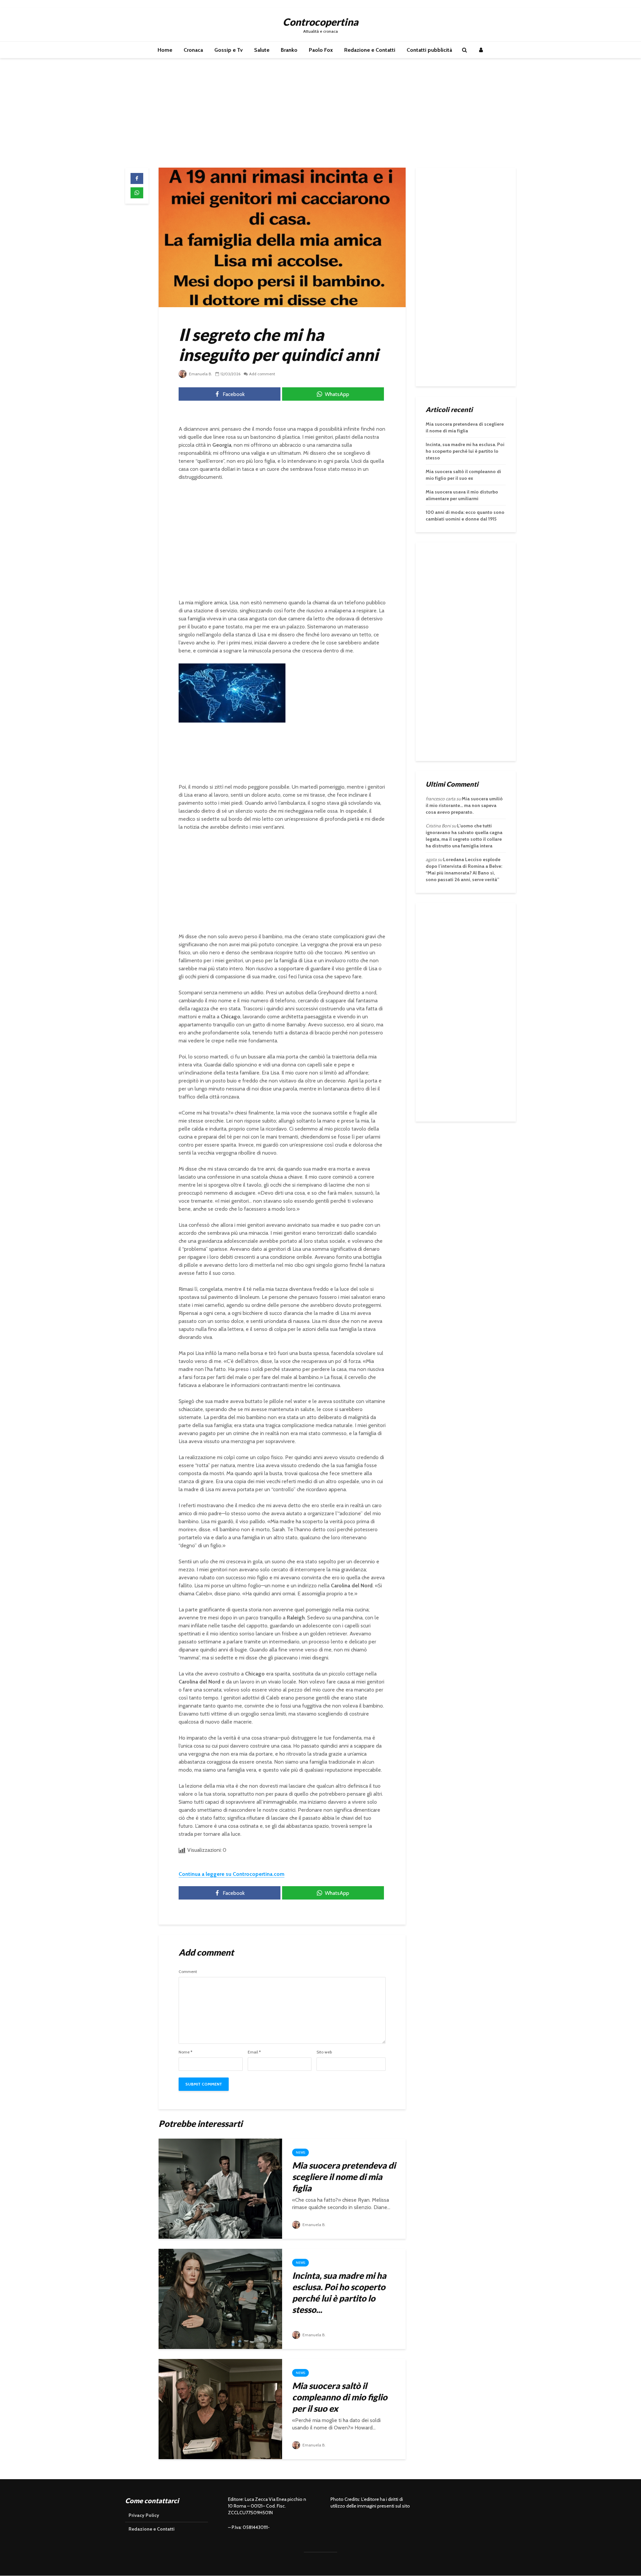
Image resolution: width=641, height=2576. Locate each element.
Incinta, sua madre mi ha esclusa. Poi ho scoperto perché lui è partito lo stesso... (339, 2293)
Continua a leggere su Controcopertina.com (232, 1874)
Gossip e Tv (229, 50)
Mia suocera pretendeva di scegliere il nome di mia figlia (344, 2177)
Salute (262, 50)
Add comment (262, 374)
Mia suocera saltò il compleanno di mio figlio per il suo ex (340, 2397)
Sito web (324, 2052)
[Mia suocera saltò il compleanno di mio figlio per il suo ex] (220, 2409)
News (300, 2152)
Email (254, 2052)
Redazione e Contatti (370, 50)
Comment (188, 1972)
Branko (289, 50)
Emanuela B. (200, 374)
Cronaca (193, 50)
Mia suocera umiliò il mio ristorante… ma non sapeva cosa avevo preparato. (464, 805)
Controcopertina (320, 22)
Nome (185, 2052)
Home (165, 50)
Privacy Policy (144, 2515)
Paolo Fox (321, 50)
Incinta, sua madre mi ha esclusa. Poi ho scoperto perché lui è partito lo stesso (465, 451)
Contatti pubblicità (429, 50)
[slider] (218, 718)
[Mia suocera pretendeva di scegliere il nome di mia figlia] (220, 2188)
